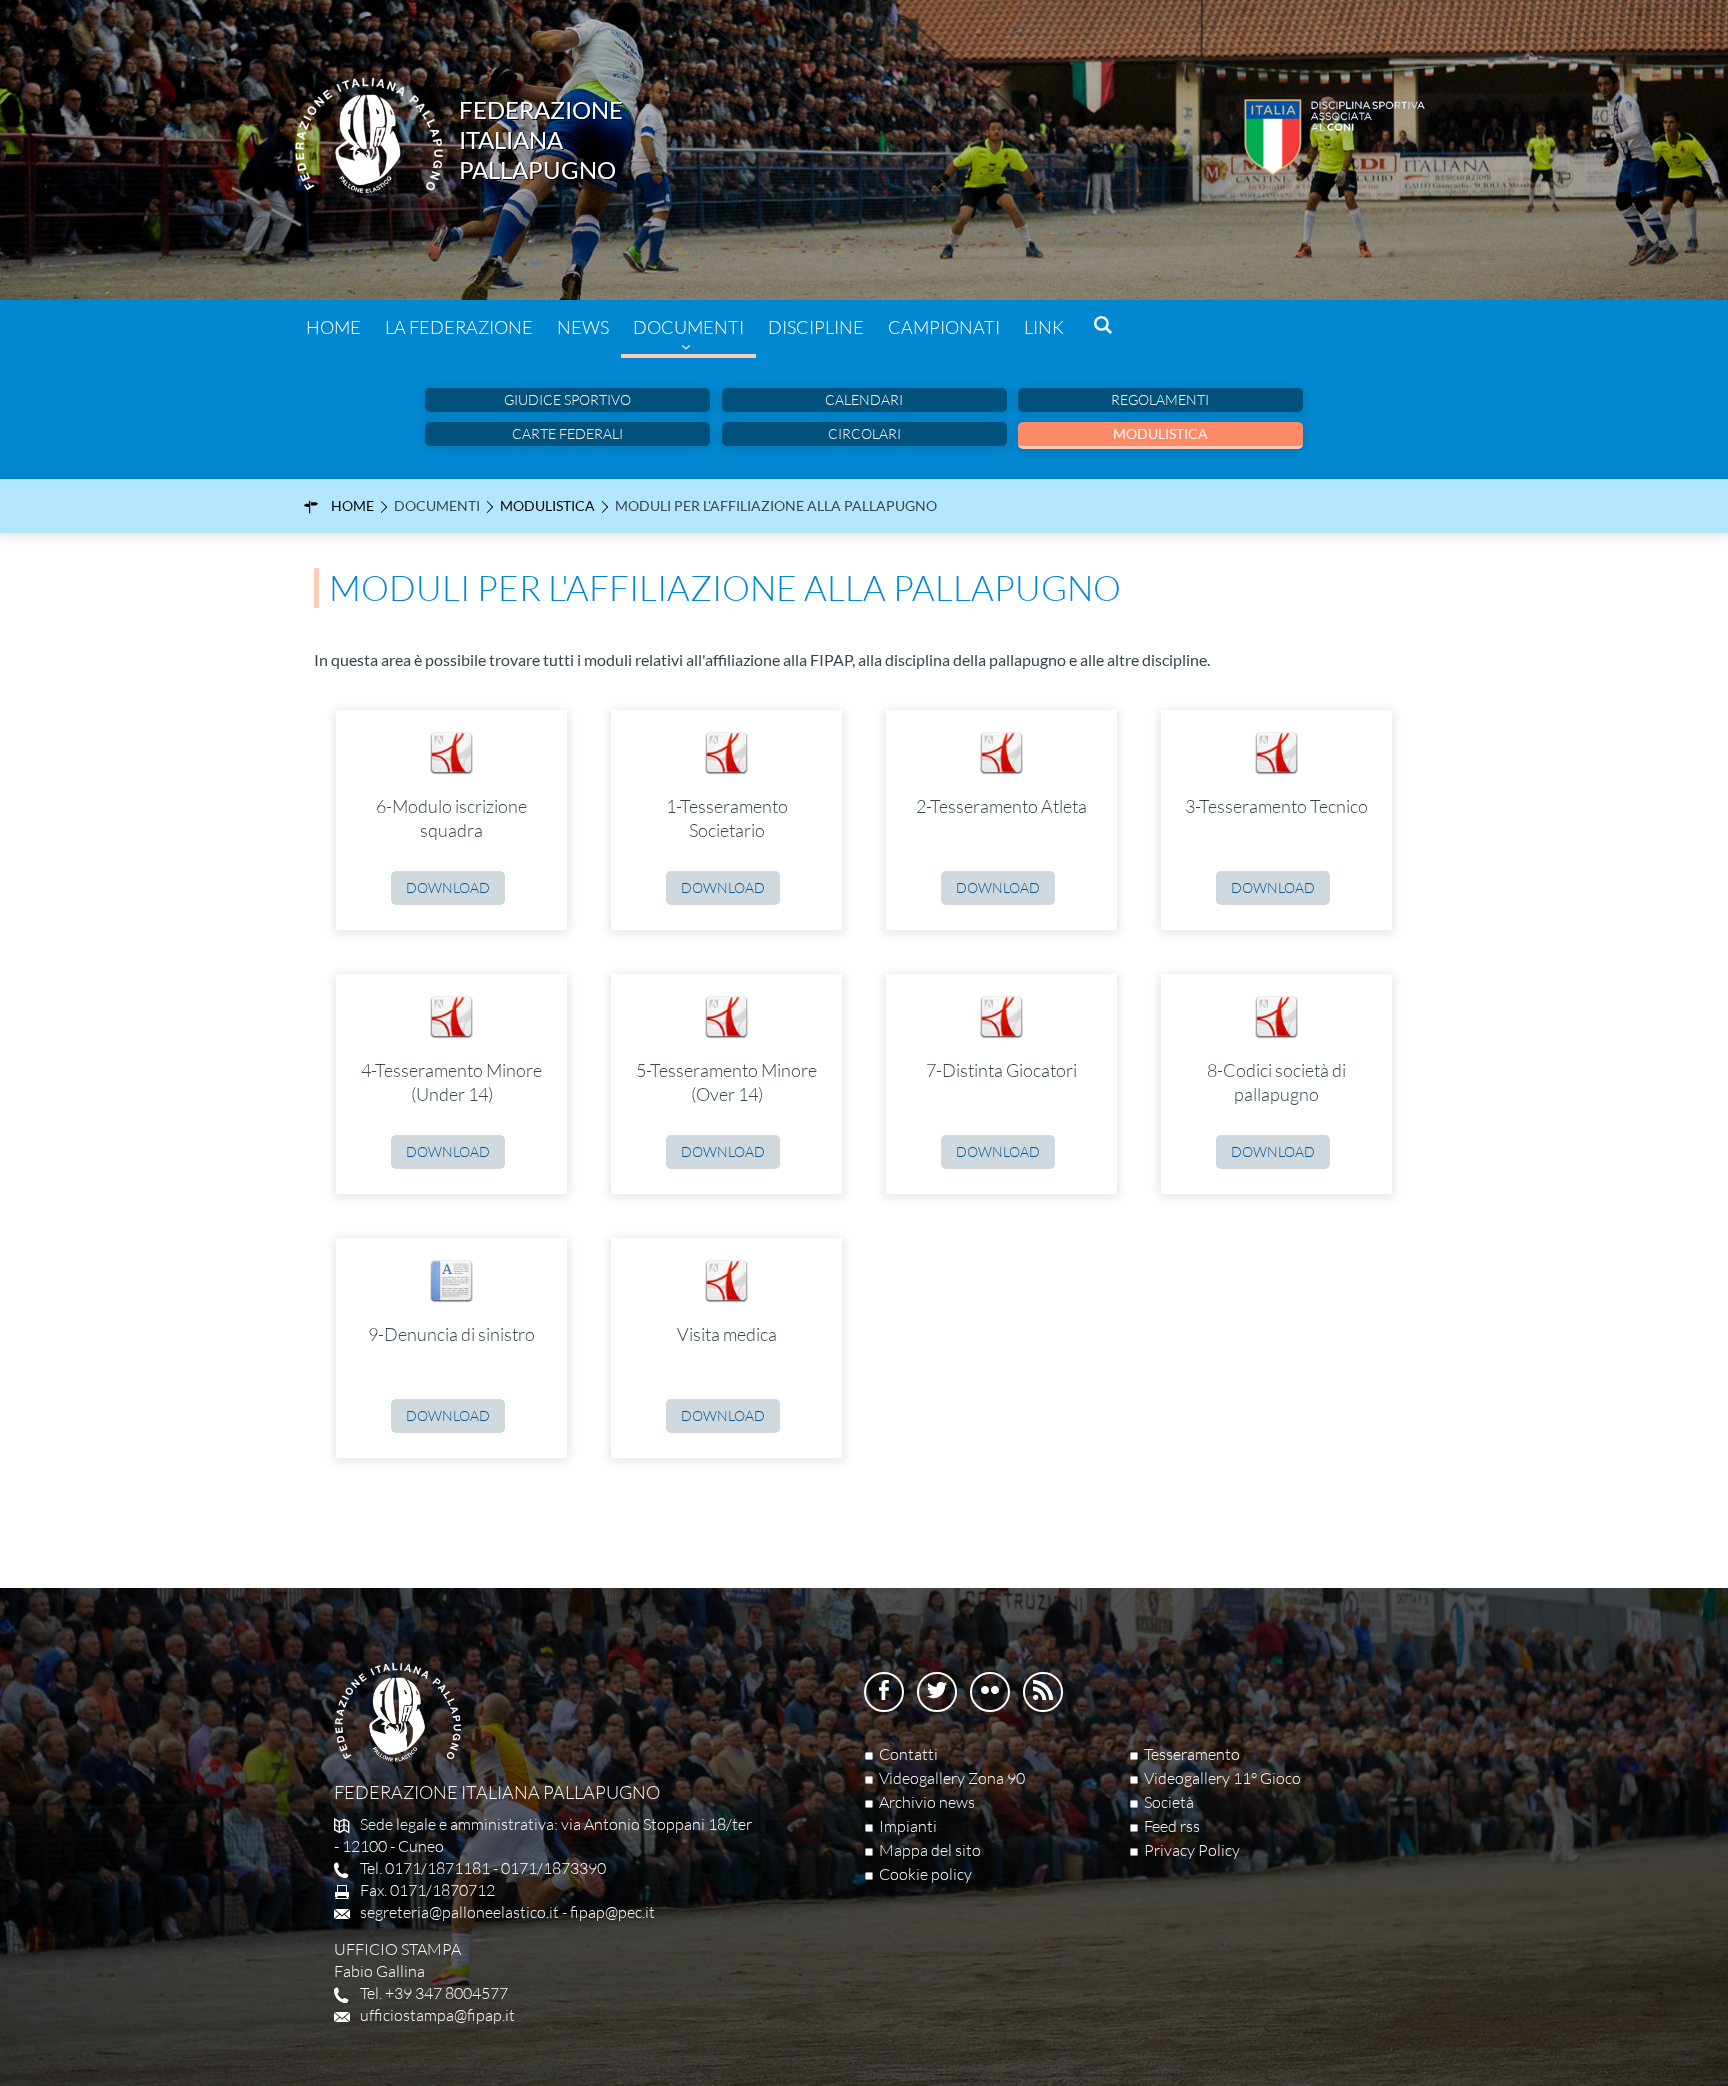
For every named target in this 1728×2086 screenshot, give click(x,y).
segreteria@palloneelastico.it (459, 1912)
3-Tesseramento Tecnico (1276, 806)
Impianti (908, 1826)
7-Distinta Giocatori (1001, 1070)
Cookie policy (925, 1874)
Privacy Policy (1192, 1850)
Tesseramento (1192, 1754)
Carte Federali (567, 433)
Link (1044, 327)
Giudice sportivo (567, 399)
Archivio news (927, 1802)
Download (448, 887)
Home (333, 327)
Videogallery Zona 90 (952, 1778)
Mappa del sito (930, 1850)
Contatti (908, 1754)
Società (1169, 1802)
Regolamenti (1160, 399)
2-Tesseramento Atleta (1001, 806)
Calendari (864, 399)
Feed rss (1172, 1826)
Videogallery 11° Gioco (1222, 1778)
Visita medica (727, 1334)
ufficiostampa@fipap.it (437, 2015)
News (583, 327)
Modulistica (1160, 433)
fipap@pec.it (612, 1912)
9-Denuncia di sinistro (451, 1334)
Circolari (864, 433)
